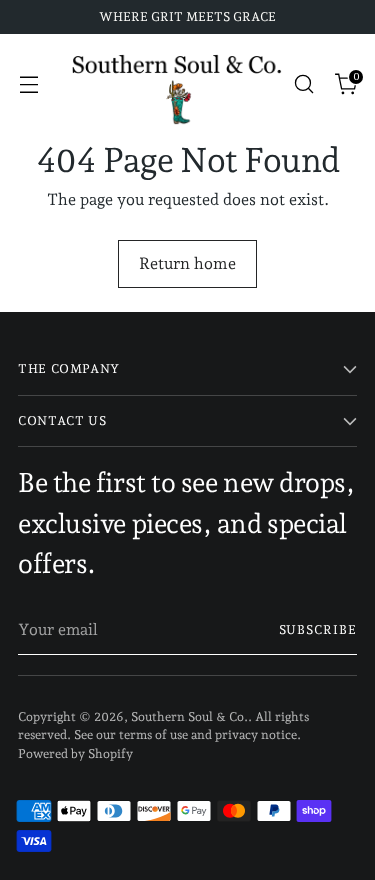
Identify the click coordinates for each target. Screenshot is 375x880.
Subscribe (318, 629)
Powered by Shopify (75, 753)
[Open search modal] (303, 84)
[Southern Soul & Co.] (177, 84)
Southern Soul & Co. (189, 716)
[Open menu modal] (28, 84)
